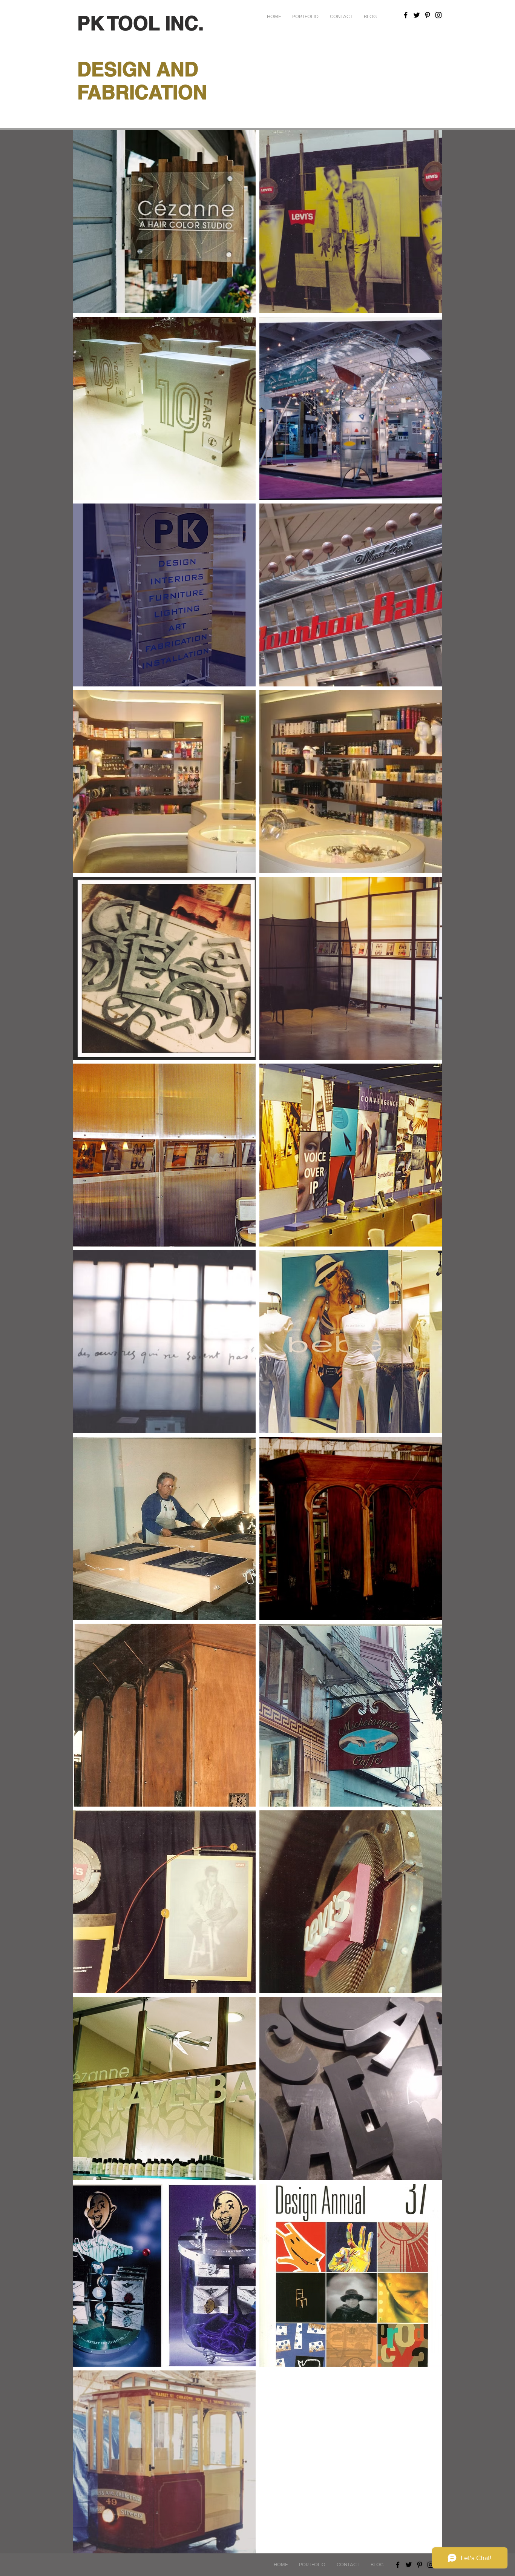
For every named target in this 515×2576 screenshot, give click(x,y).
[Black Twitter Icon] (417, 15)
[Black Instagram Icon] (438, 15)
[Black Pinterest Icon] (428, 15)
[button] (305, 17)
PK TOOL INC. (140, 23)
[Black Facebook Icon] (406, 15)
